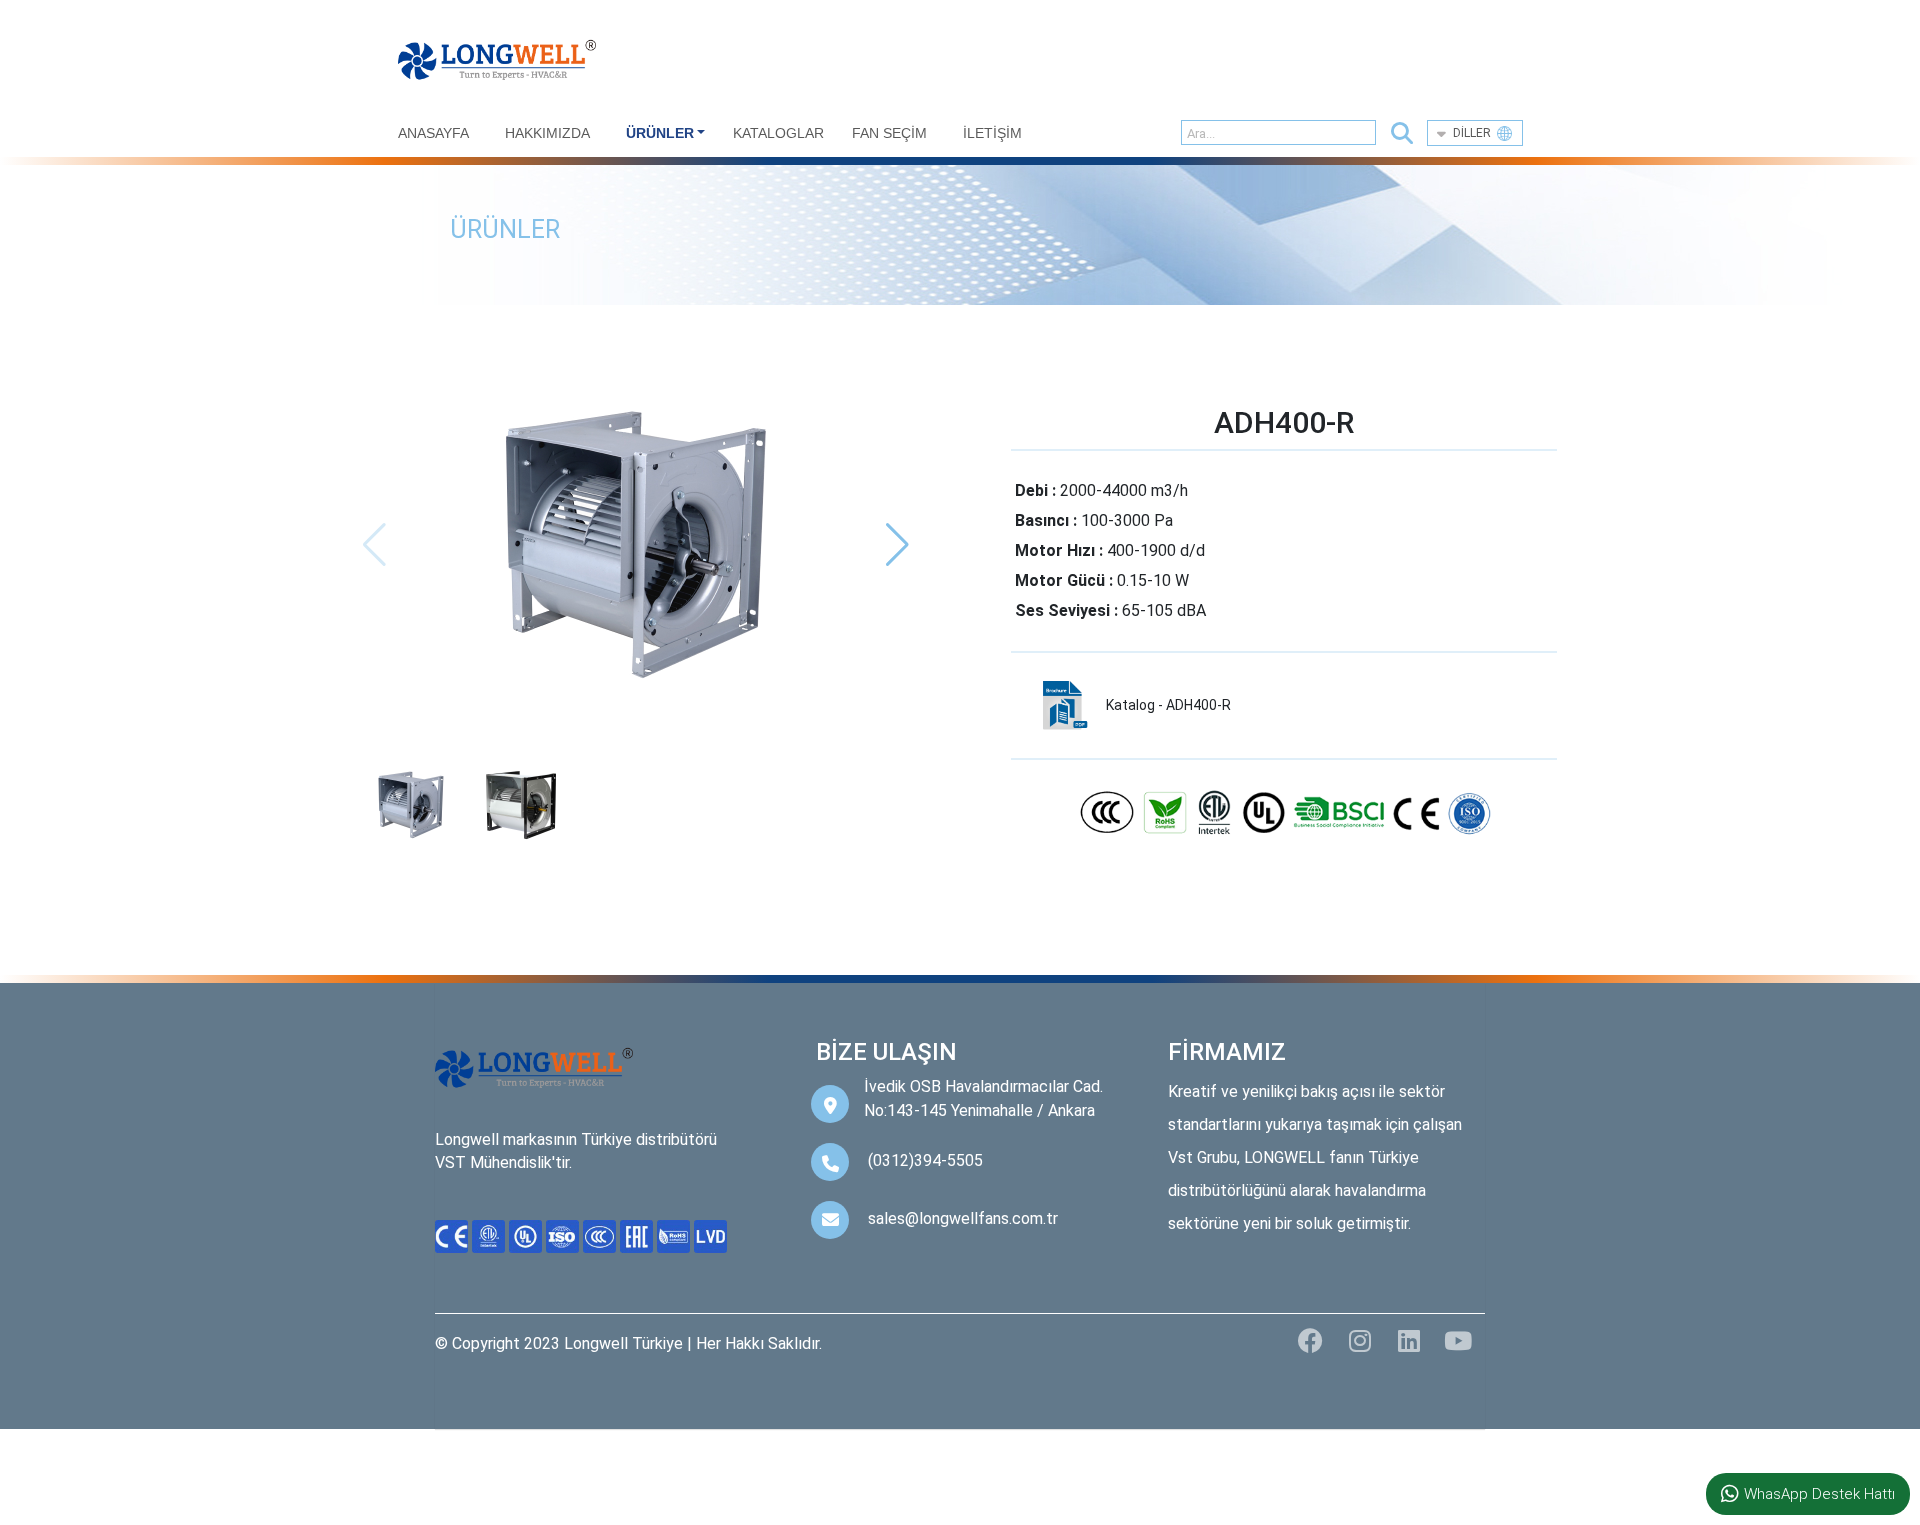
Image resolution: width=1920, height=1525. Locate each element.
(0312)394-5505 (925, 1160)
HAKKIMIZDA (547, 133)
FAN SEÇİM (889, 133)
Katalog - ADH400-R (1168, 705)
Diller (1475, 133)
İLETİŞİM (992, 133)
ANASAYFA (433, 133)
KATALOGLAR (778, 133)
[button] (1402, 134)
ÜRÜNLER (660, 133)
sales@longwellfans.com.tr (963, 1218)
